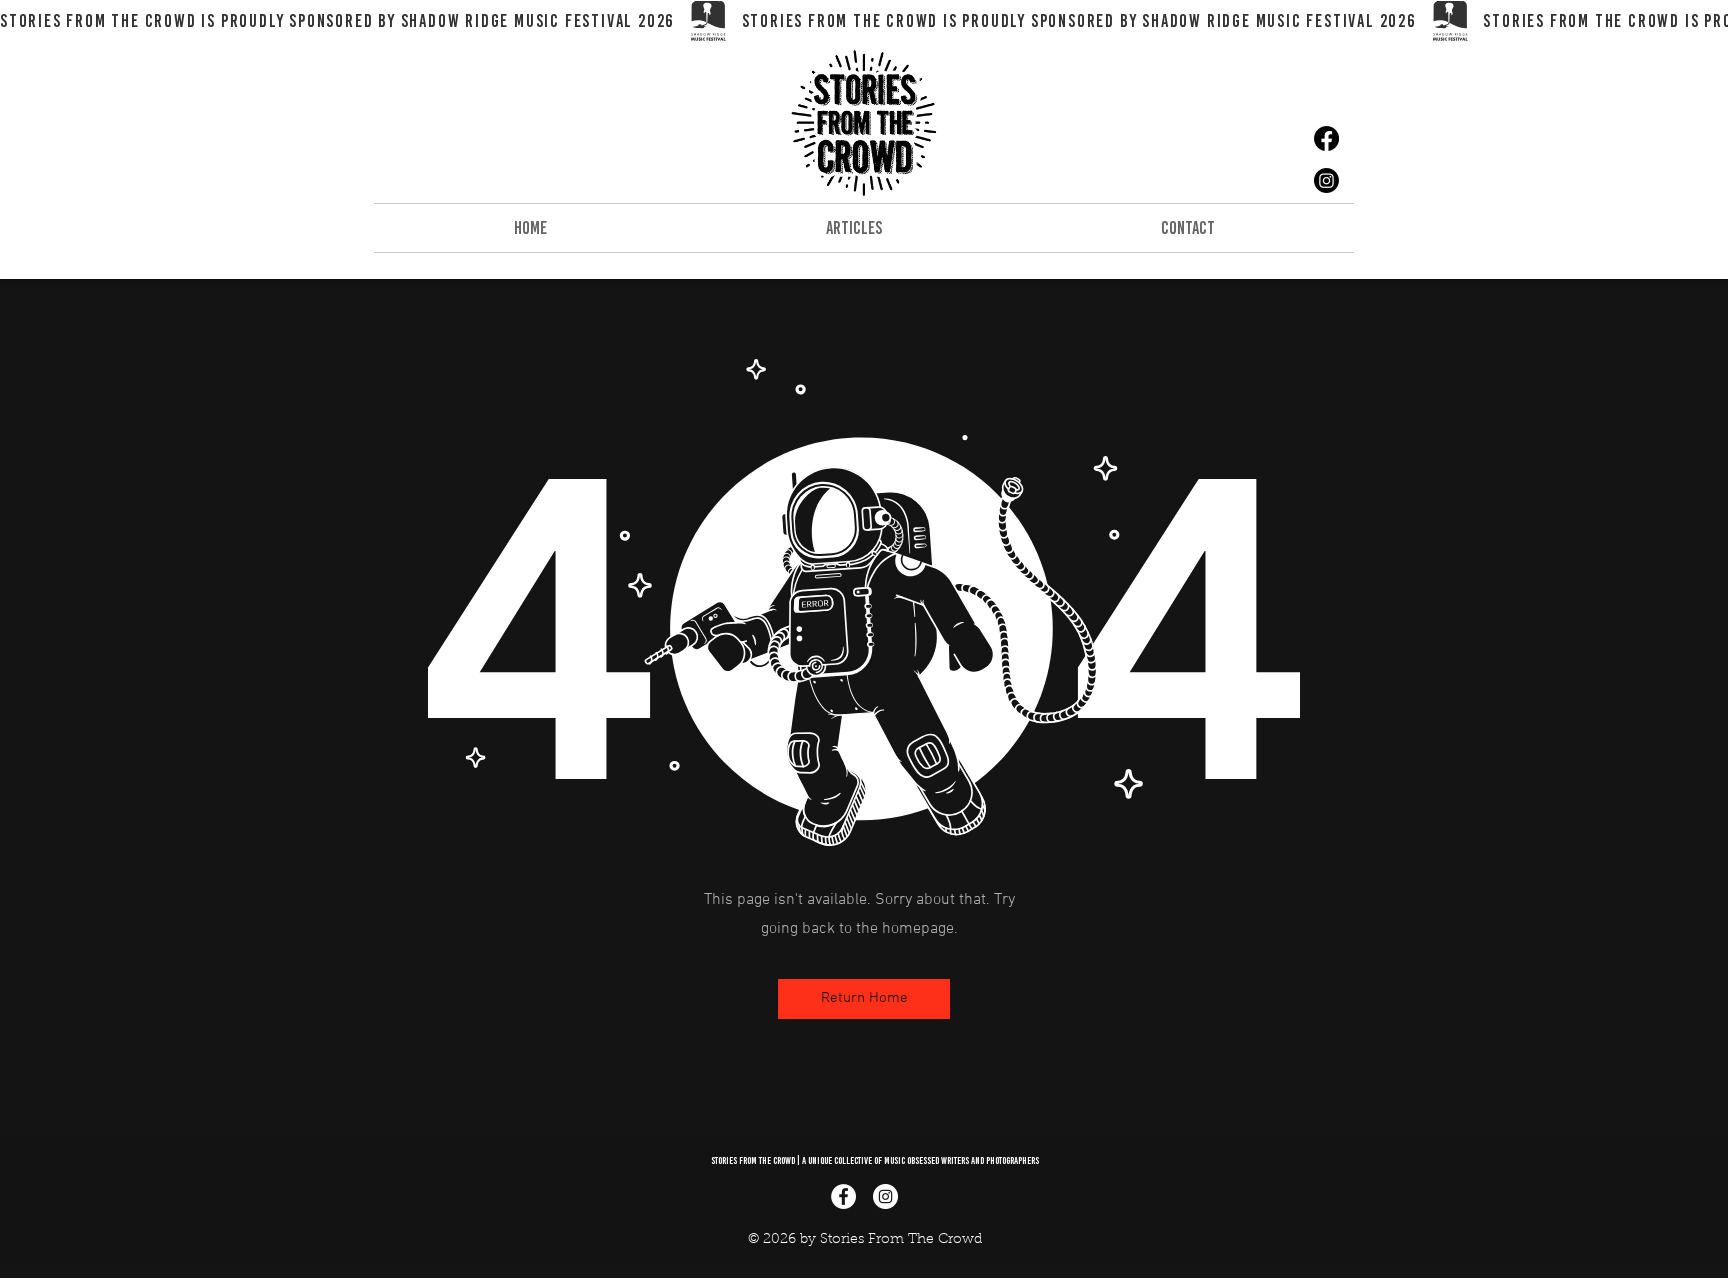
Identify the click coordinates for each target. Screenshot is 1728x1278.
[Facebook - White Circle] (843, 1196)
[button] (864, 999)
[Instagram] (1326, 180)
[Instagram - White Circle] (885, 1196)
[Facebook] (1326, 138)
